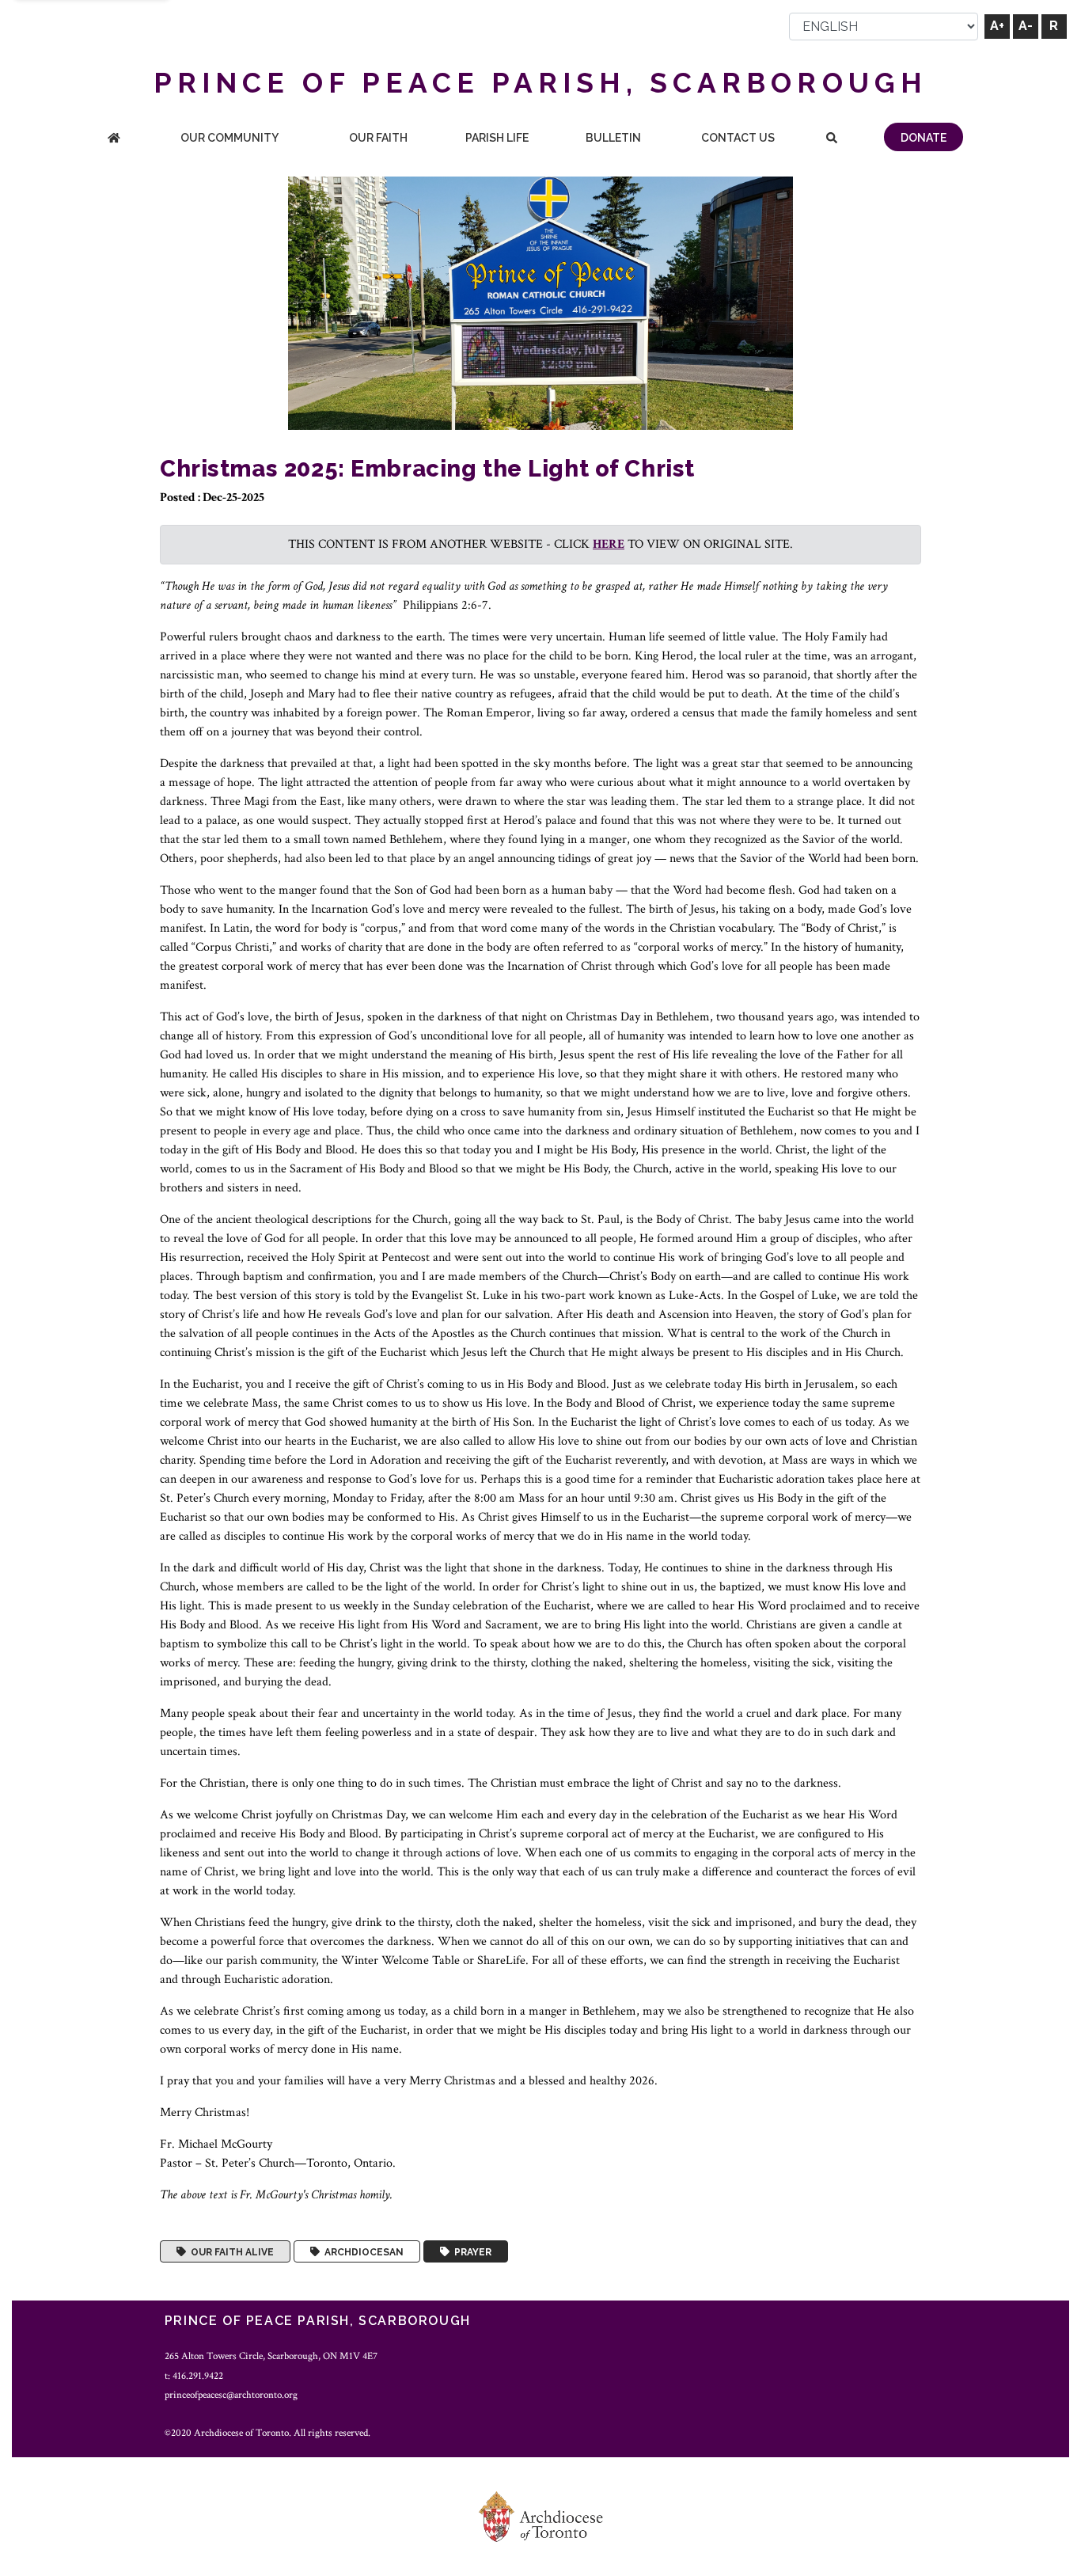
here (609, 544)
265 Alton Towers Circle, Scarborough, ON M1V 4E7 (271, 2356)
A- (1026, 26)
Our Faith (378, 138)
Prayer (470, 2251)
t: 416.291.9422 (194, 2376)
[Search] (832, 139)
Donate (924, 138)
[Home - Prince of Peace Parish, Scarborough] (114, 139)
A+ (997, 26)
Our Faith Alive (230, 2251)
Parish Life (497, 138)
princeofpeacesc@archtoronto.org (231, 2395)
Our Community (229, 138)
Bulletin (613, 138)
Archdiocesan (362, 2251)
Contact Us (738, 138)
